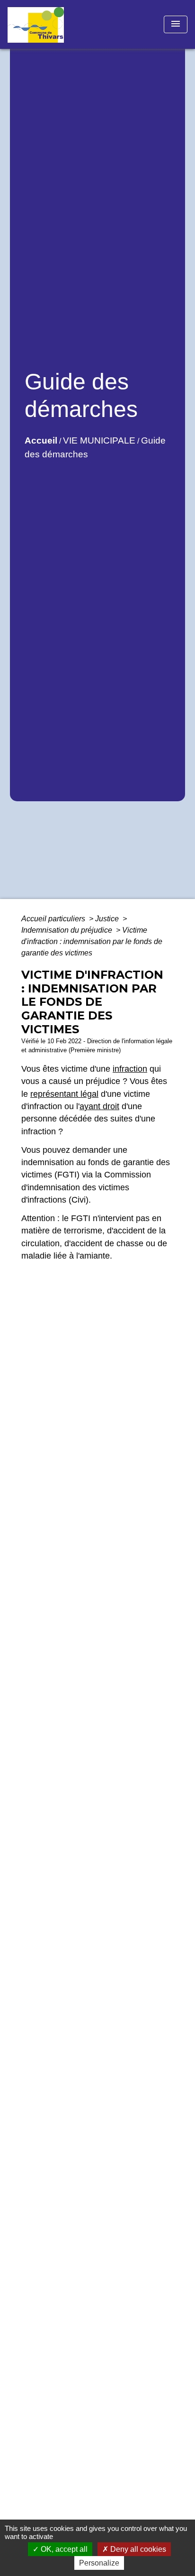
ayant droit (99, 1106)
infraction (130, 1069)
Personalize (99, 2563)
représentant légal (64, 1094)
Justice (108, 919)
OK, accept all (63, 2549)
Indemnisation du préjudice (68, 930)
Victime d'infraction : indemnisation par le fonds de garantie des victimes (92, 941)
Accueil (41, 440)
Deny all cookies (137, 2549)
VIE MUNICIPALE (99, 440)
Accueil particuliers (54, 919)
